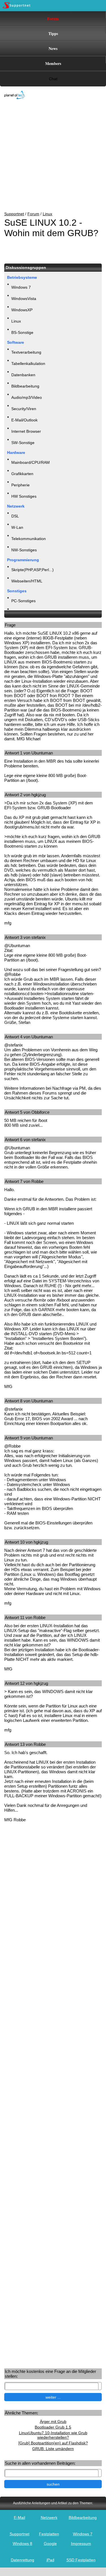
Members (53, 63)
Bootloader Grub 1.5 (53, 2427)
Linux (47, 214)
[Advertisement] (49, 156)
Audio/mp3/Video (27, 397)
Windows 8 (22, 2544)
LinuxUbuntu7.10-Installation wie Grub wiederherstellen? (53, 2435)
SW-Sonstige (23, 443)
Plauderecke (22, 612)
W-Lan (17, 527)
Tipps (53, 33)
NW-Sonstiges (24, 550)
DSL (15, 516)
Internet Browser (26, 431)
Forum (53, 19)
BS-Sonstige (22, 332)
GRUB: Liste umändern (53, 2449)
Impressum (81, 2544)
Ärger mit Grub (53, 2421)
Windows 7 (21, 287)
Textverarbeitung (26, 352)
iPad (50, 2560)
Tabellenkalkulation (28, 364)
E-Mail (20, 2518)
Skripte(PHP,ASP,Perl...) (33, 570)
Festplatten (49, 2534)
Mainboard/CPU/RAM (31, 462)
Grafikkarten (22, 474)
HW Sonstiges (24, 496)
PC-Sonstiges (23, 601)
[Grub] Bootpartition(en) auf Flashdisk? (53, 2443)
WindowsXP (22, 310)
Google (50, 2544)
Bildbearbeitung (25, 386)
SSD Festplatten (81, 2560)
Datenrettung (22, 2560)
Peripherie (20, 485)
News (53, 48)
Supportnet (14, 214)
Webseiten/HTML (27, 581)
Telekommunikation (29, 539)
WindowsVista (24, 299)
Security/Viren (24, 409)
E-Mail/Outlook (24, 420)
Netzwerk (49, 2518)
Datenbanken (23, 375)
